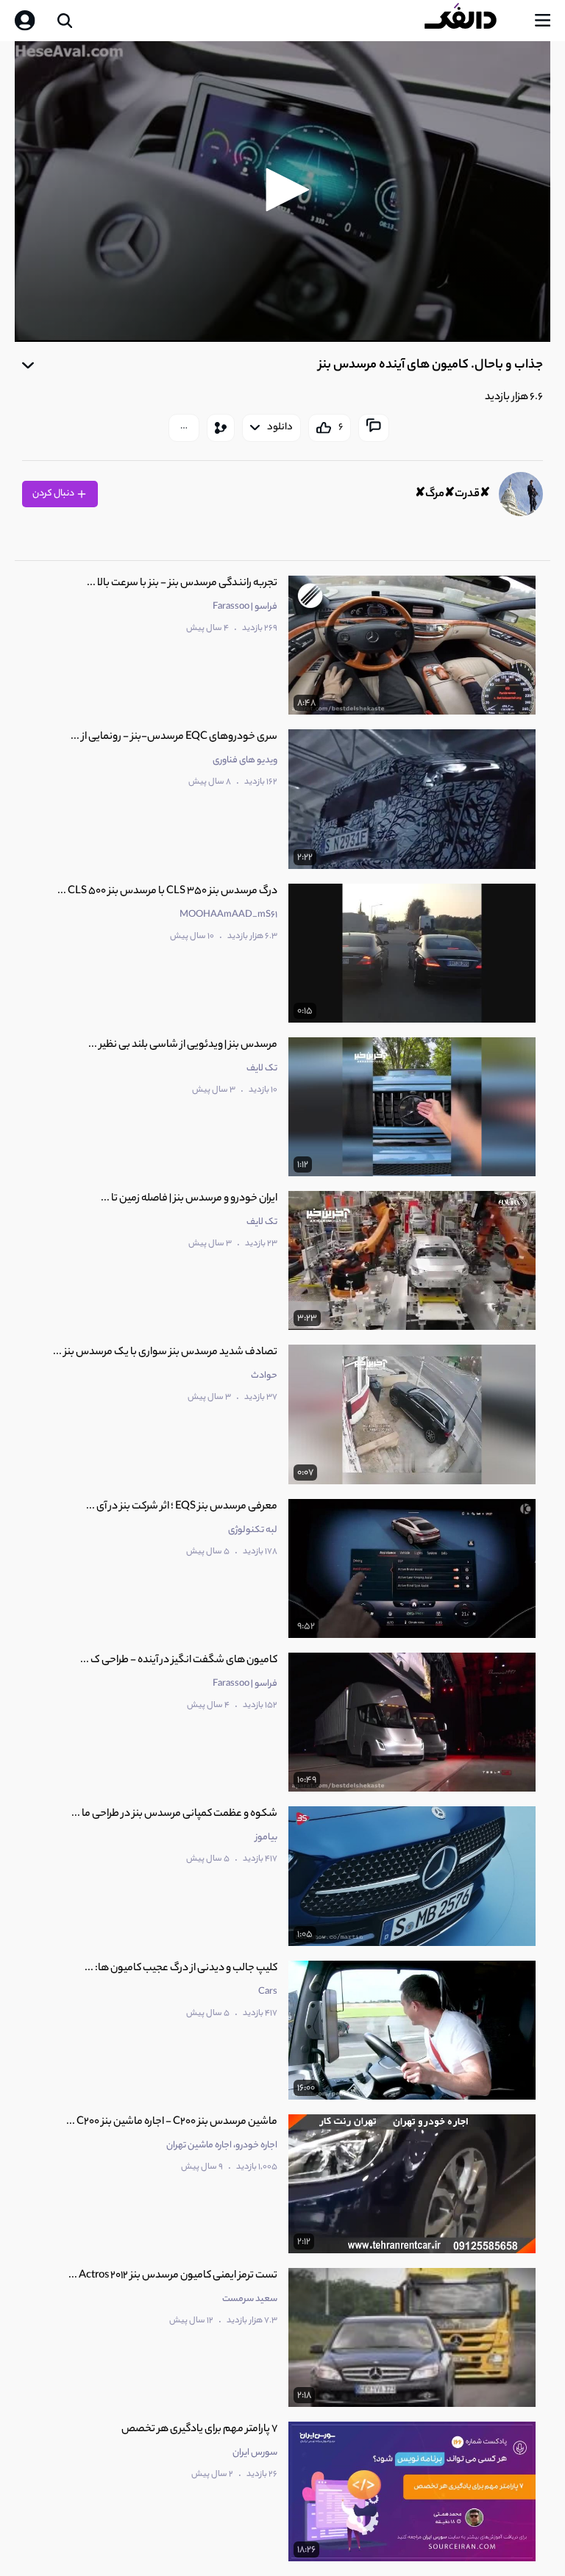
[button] (282, 190)
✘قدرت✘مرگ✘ (452, 494)
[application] (282, 192)
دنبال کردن (54, 494)
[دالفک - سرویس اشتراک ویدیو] (472, 21)
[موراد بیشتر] (184, 428)
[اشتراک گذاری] (221, 428)
